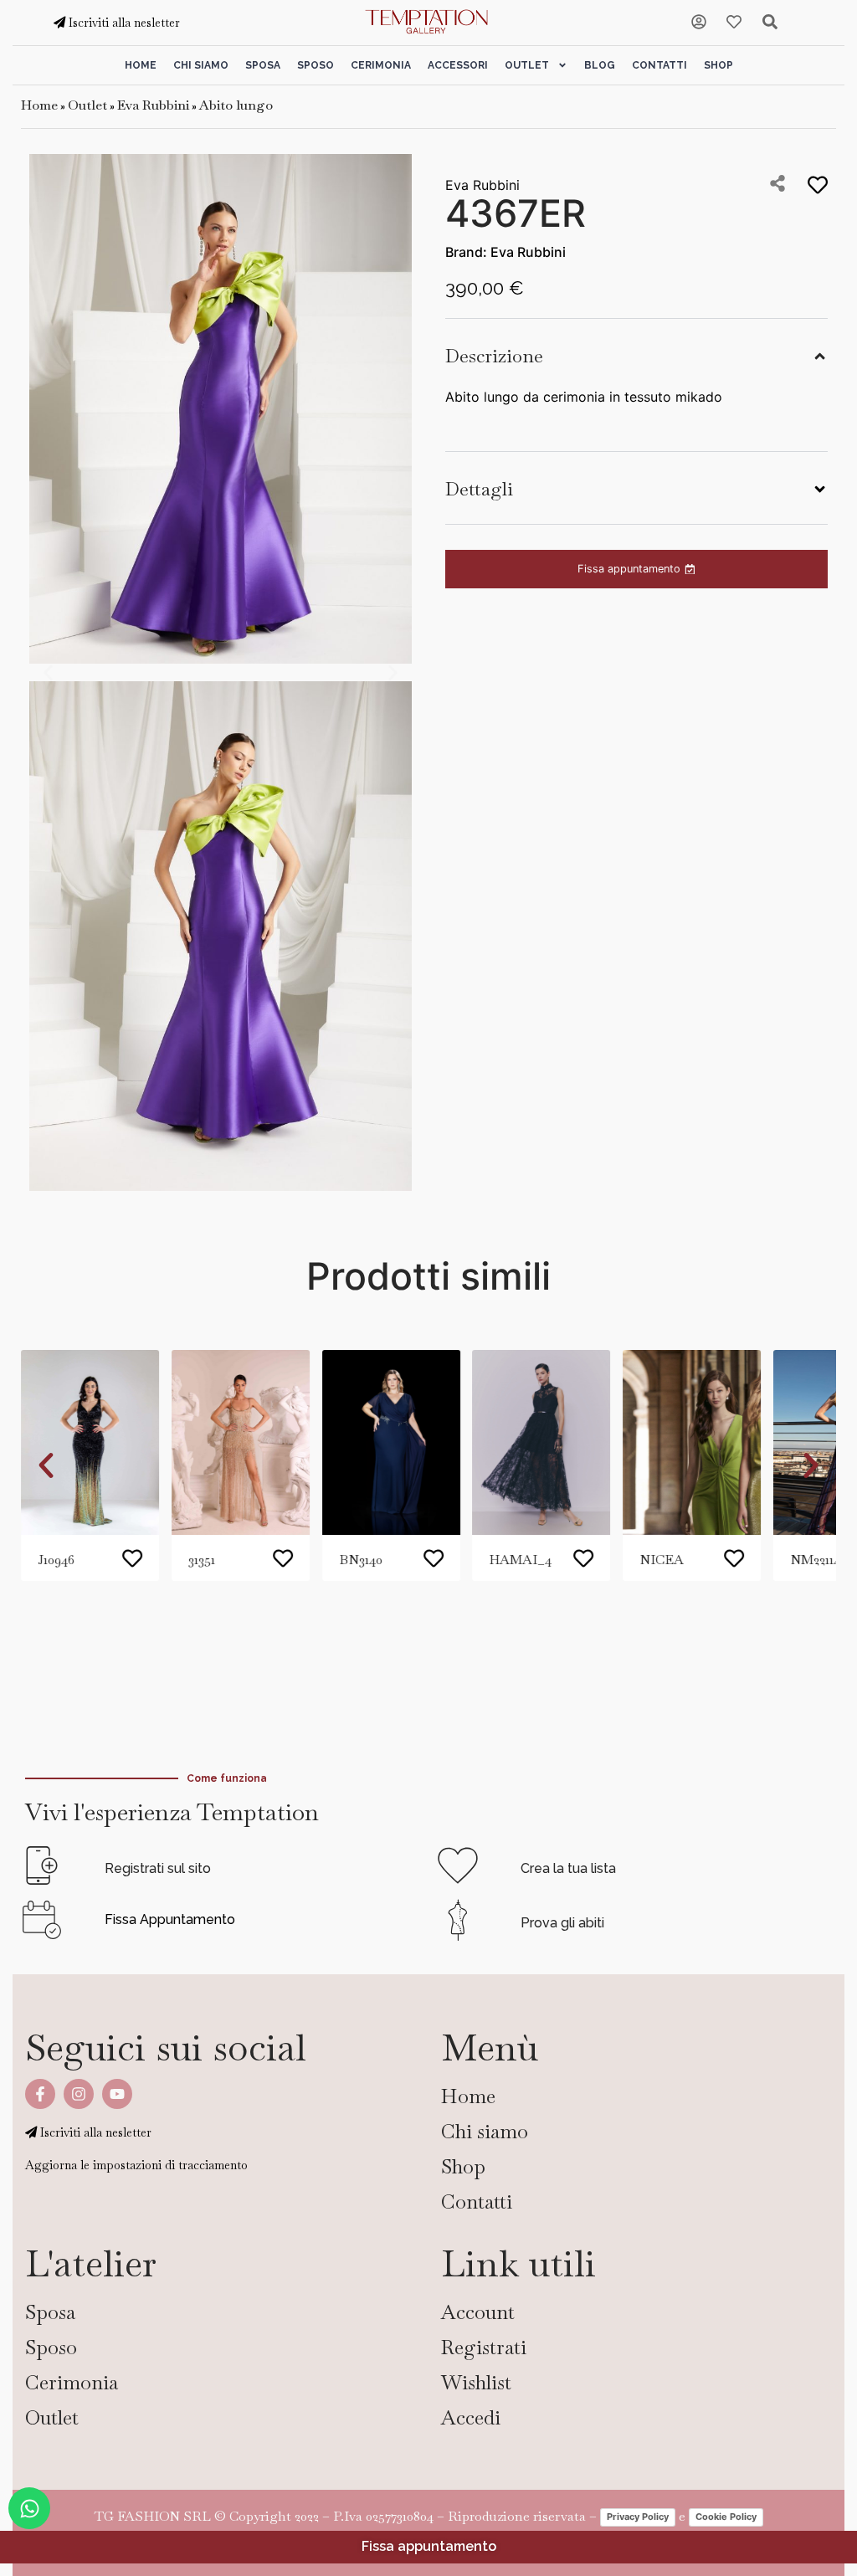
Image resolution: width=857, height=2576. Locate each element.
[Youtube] (117, 2094)
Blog (600, 65)
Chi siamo (201, 65)
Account (478, 2312)
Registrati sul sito (158, 1868)
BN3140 (361, 1560)
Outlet (527, 65)
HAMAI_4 (520, 1560)
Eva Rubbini (153, 105)
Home (141, 65)
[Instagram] (79, 2094)
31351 (202, 1560)
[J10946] (90, 1442)
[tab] (636, 354)
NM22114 (815, 1560)
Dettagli (479, 489)
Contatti (659, 65)
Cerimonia (381, 65)
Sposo (316, 65)
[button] (48, 672)
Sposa (263, 65)
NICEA (662, 1560)
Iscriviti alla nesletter (123, 23)
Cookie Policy (726, 2517)
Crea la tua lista (568, 1868)
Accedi (471, 2417)
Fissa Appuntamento (170, 1919)
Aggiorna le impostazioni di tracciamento (136, 2165)
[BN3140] (391, 1442)
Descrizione (494, 356)
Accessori (458, 65)
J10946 (56, 1560)
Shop (718, 65)
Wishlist (476, 2382)
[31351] (241, 1442)
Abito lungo (236, 105)
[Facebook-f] (40, 2094)
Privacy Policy (638, 2517)
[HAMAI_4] (541, 1442)
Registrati (484, 2347)
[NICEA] (692, 1442)
